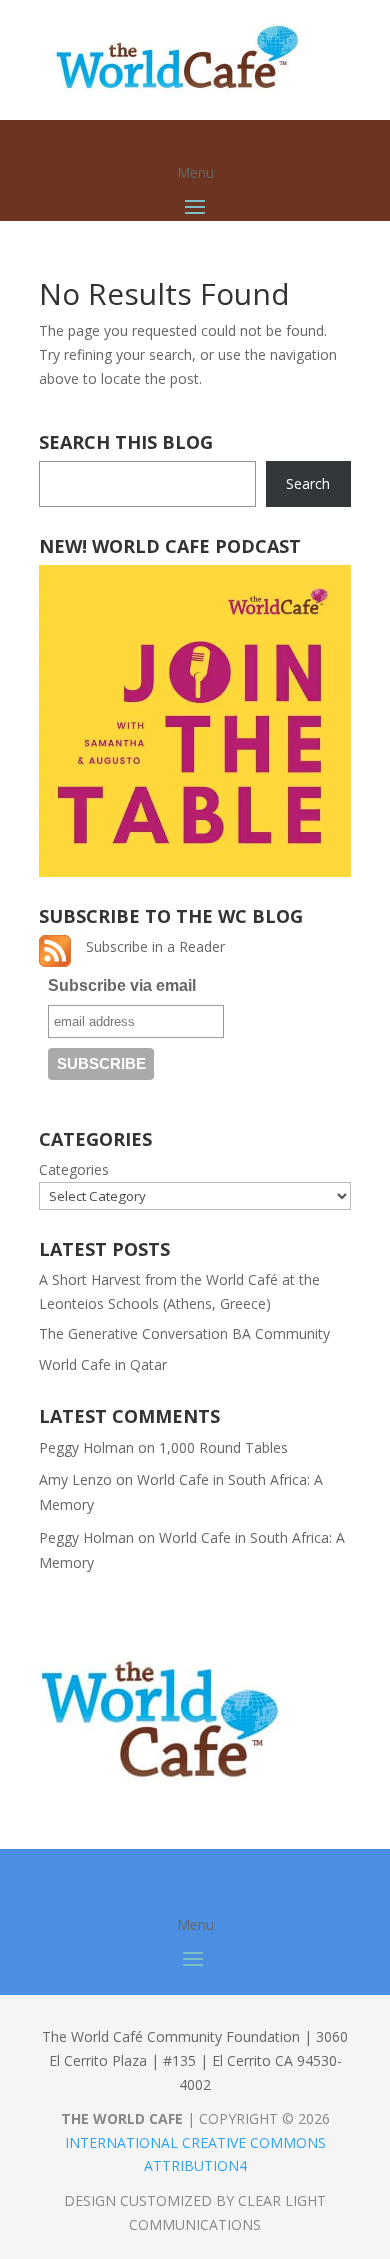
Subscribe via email (122, 985)
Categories (74, 1169)
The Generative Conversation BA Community (186, 1333)
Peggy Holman (86, 1447)
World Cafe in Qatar (103, 1364)
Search (308, 483)
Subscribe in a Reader (155, 946)
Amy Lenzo (75, 1479)
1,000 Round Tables (223, 1447)
